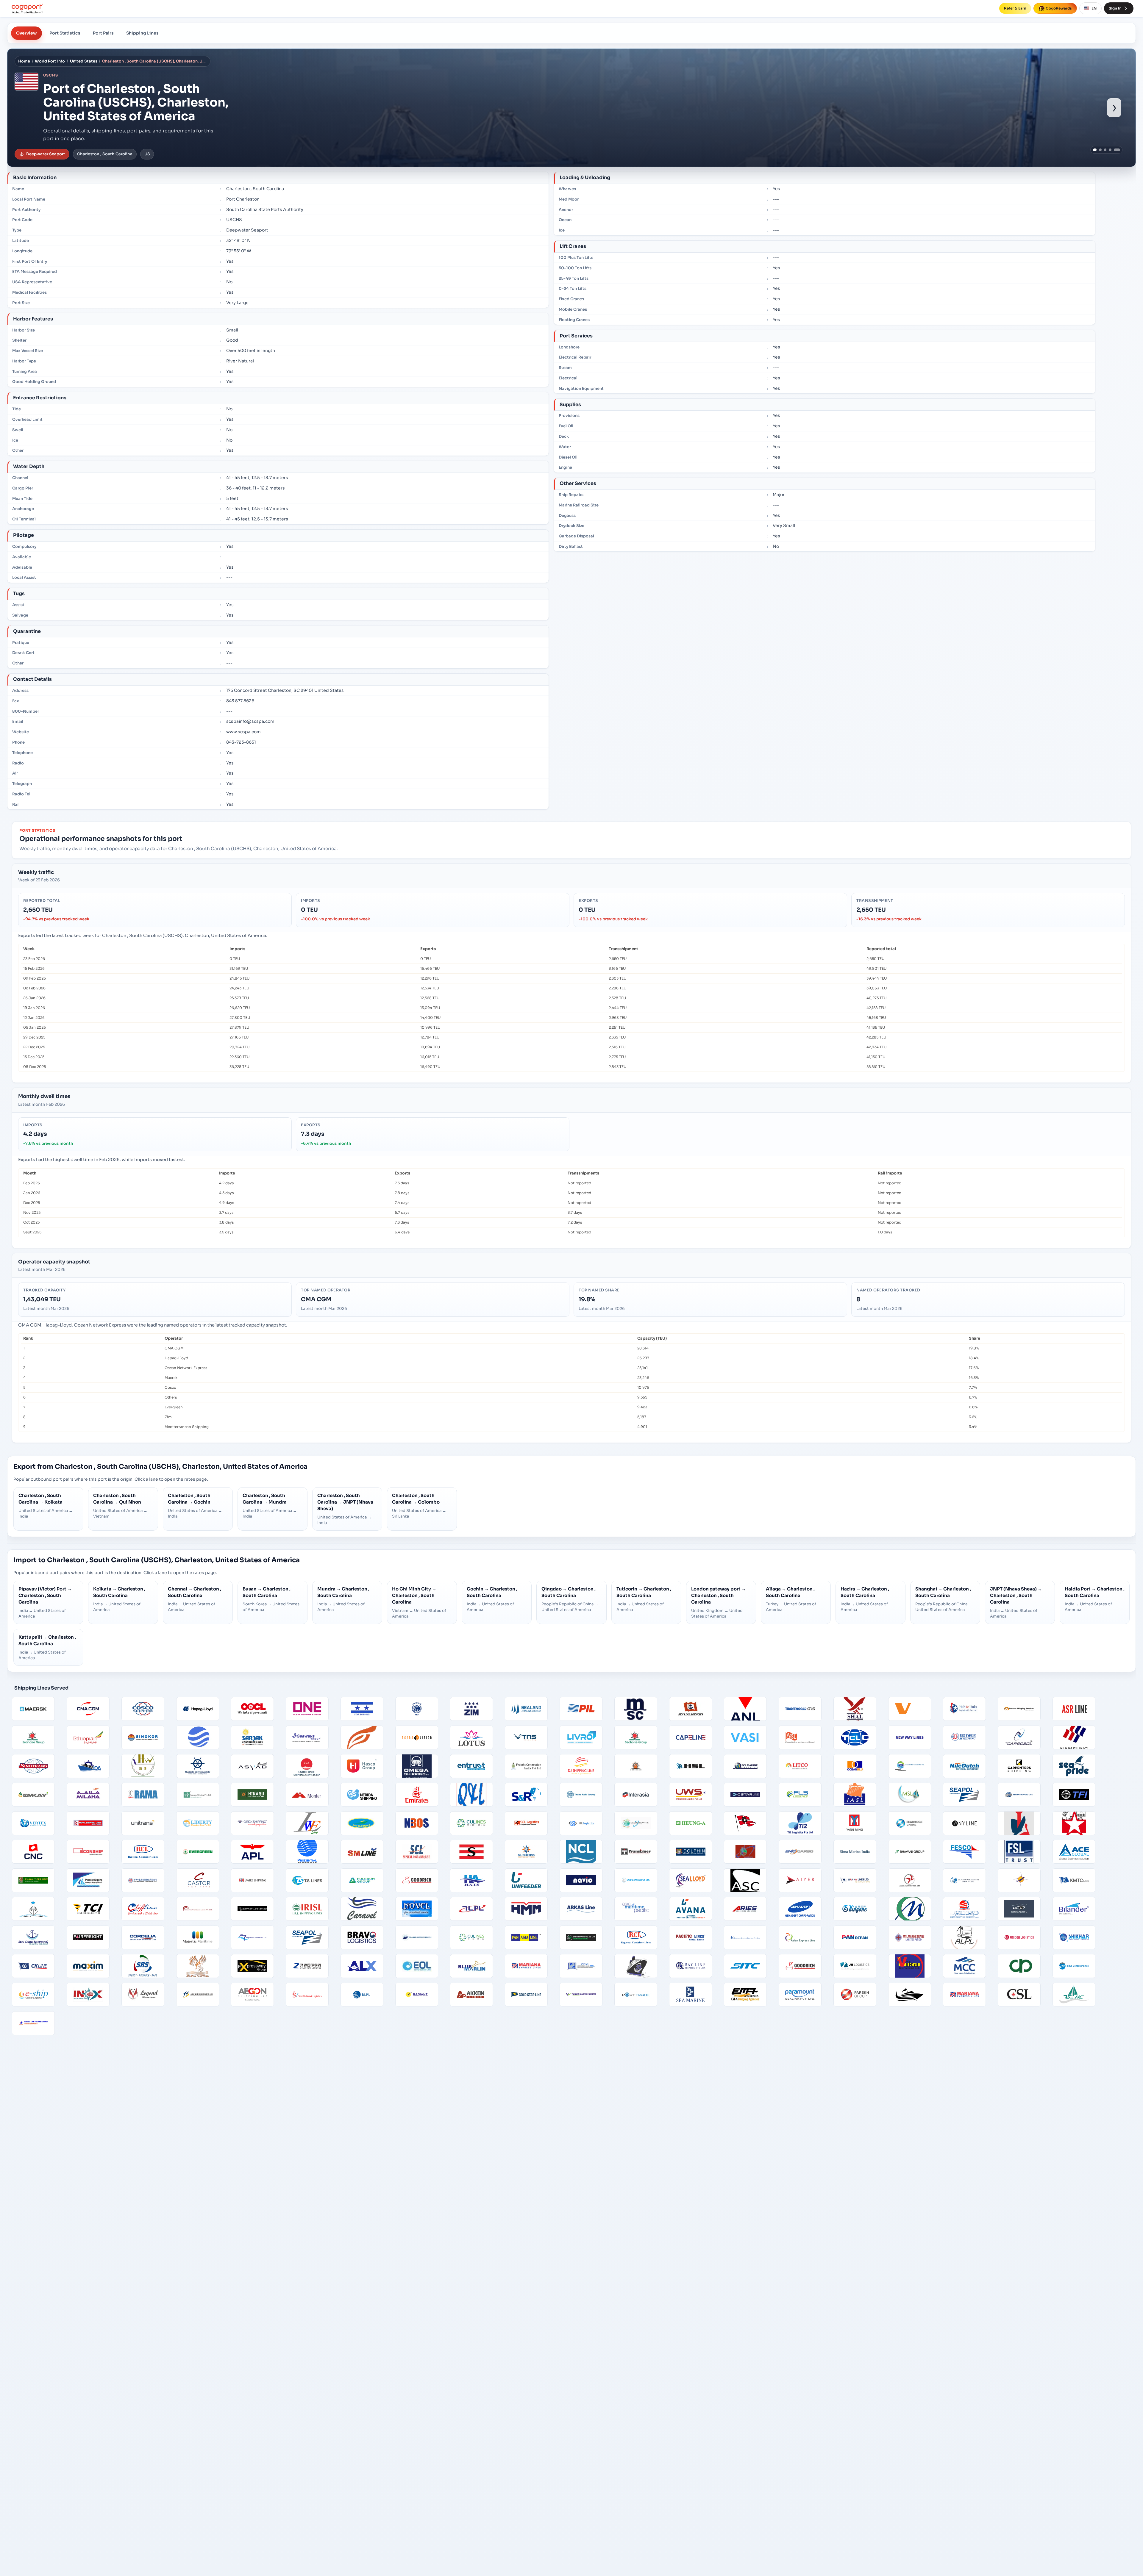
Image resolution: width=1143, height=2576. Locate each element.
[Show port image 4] (1111, 150)
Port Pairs (103, 33)
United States (84, 61)
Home (24, 61)
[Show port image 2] (1099, 150)
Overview (26, 33)
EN (1094, 8)
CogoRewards (1059, 8)
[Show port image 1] (1094, 150)
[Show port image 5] (1119, 150)
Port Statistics (65, 33)
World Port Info (50, 61)
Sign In (1115, 8)
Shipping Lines (142, 33)
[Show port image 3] (1104, 150)
